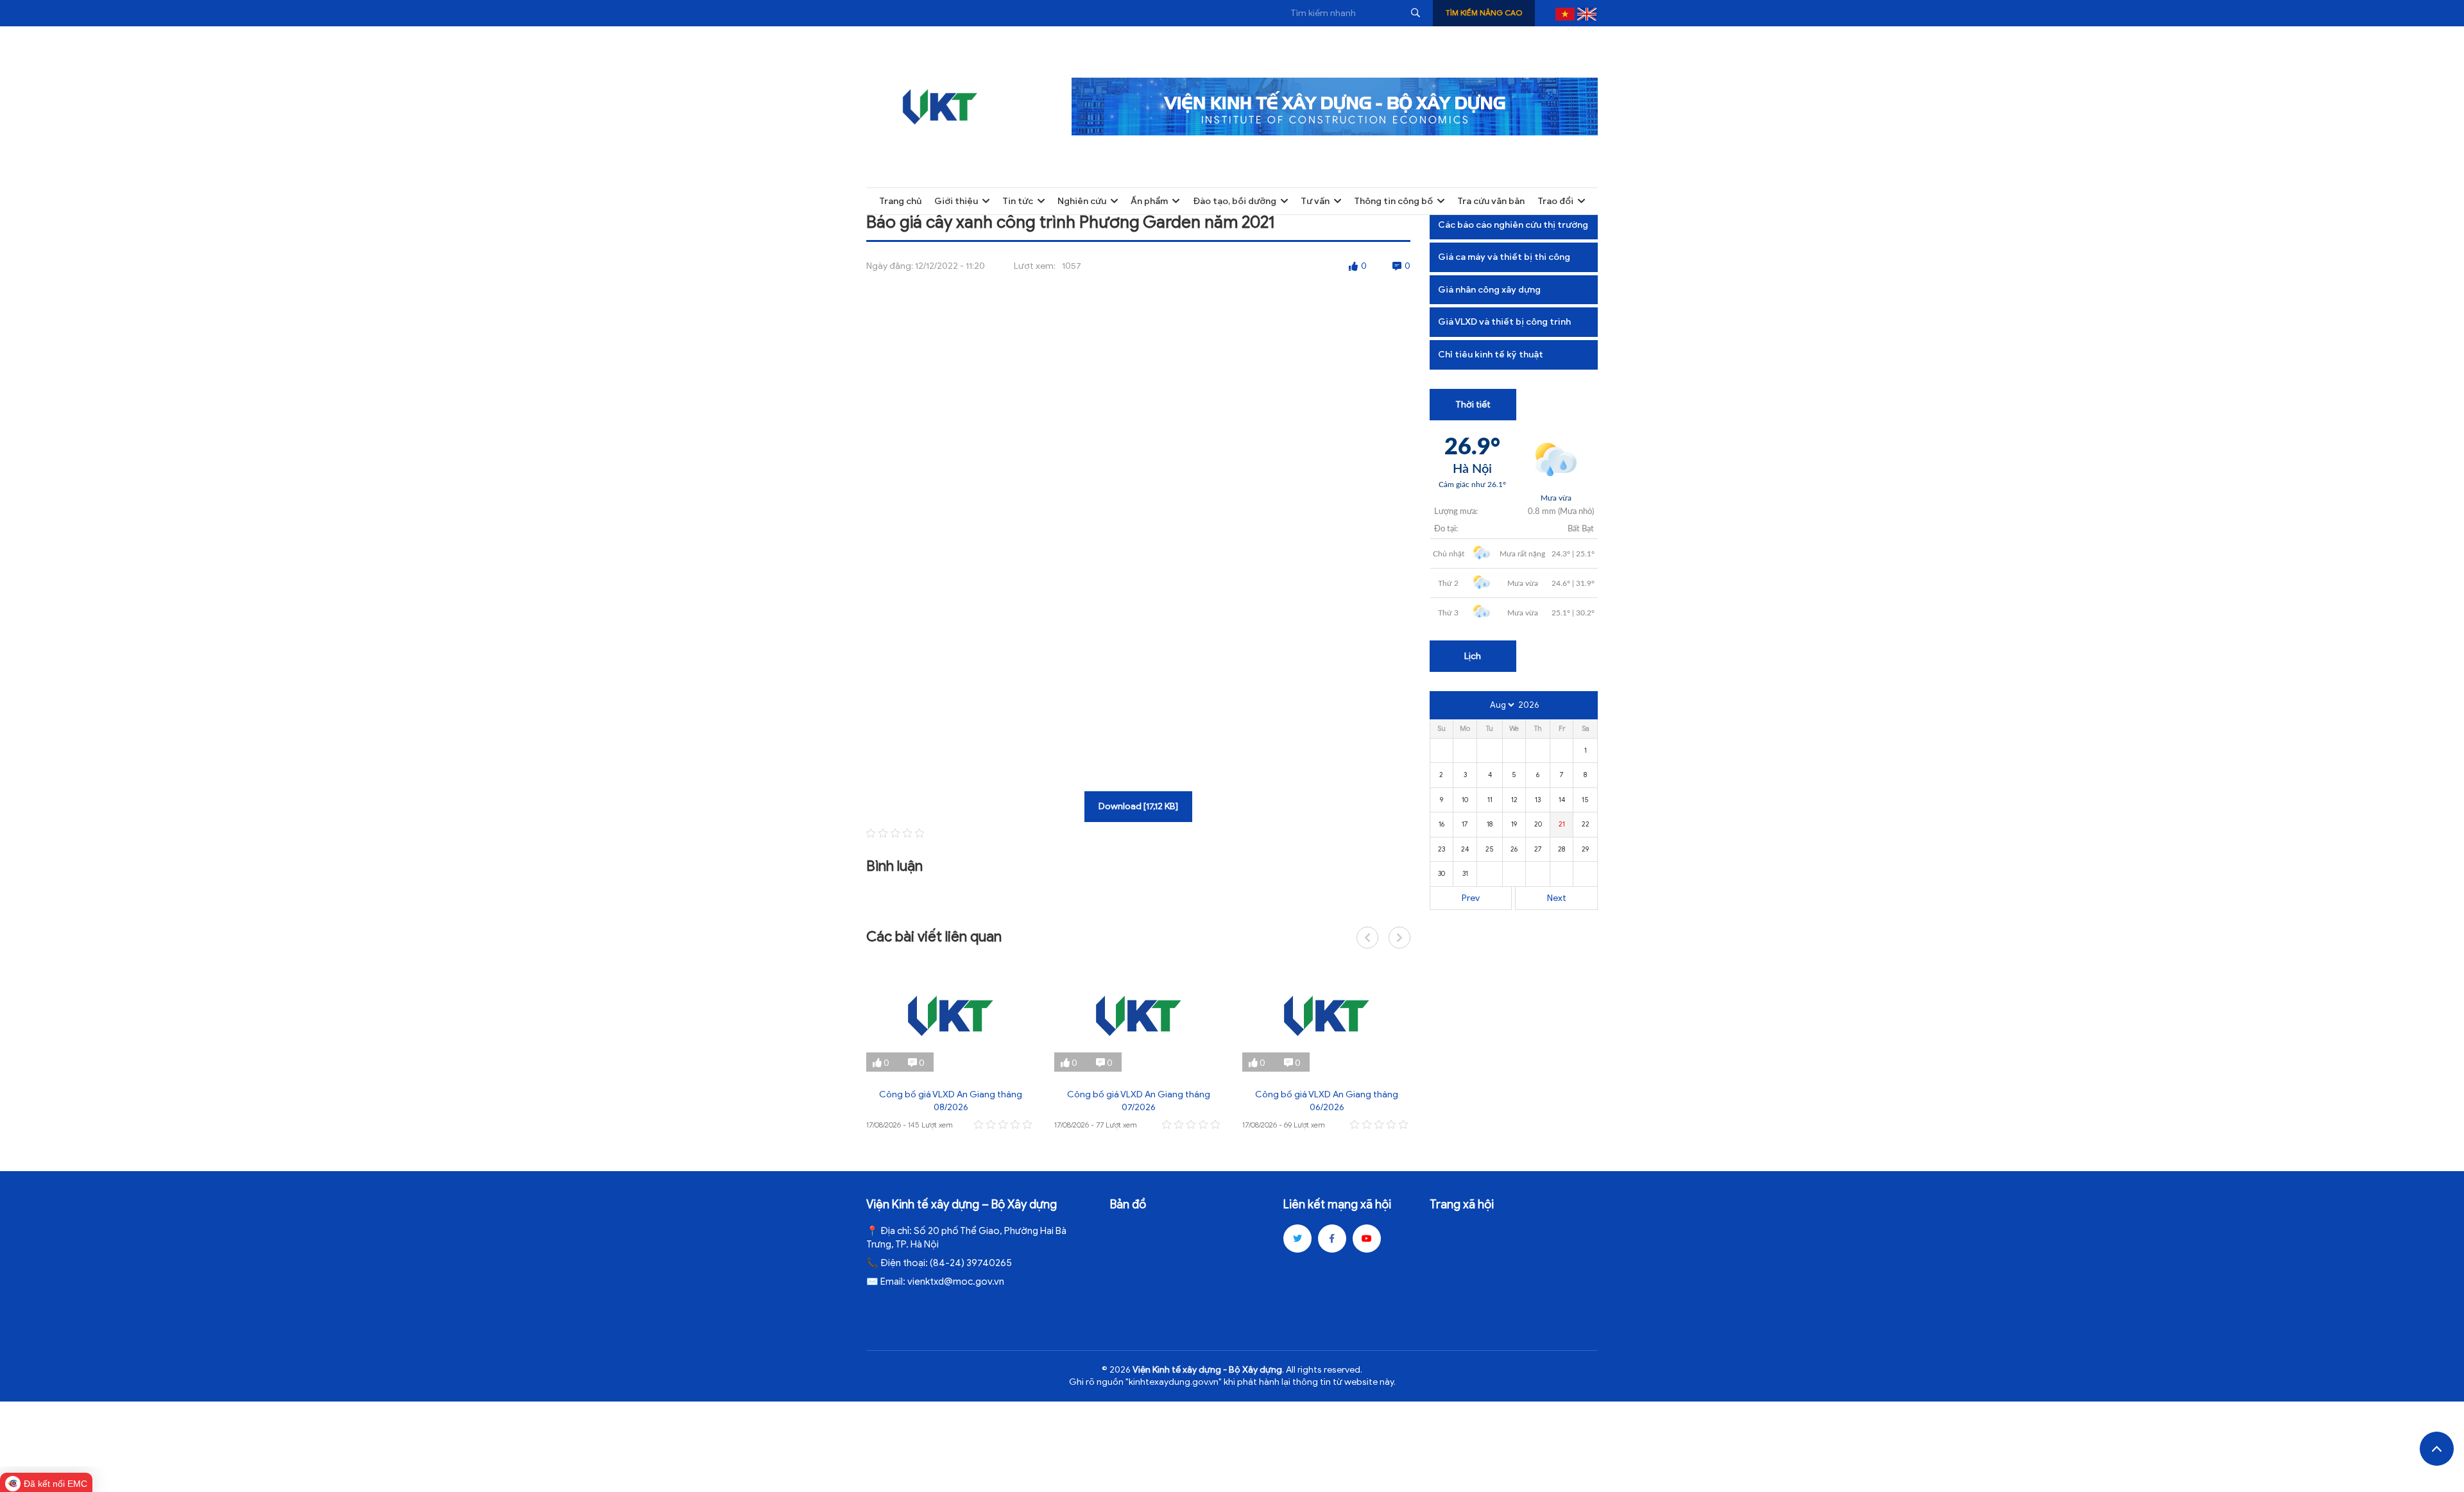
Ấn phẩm (1149, 201)
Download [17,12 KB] (1138, 806)
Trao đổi (1555, 201)
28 (1561, 849)
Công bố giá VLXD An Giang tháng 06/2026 (1327, 1101)
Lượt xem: (1035, 266)
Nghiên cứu (1082, 201)
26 (1514, 849)
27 (1538, 849)
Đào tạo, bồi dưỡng (1235, 201)
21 (1562, 824)
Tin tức (1018, 201)
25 (1490, 849)
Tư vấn (1315, 201)
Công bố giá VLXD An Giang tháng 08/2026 (951, 1101)
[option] (951, 1046)
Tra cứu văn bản (1491, 201)
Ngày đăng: (890, 266)
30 (1442, 873)
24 (1465, 849)
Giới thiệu (956, 201)
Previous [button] (1367, 938)
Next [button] (1399, 938)
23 (1442, 849)
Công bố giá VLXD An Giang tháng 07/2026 (1139, 1101)
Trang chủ (900, 201)
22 (1586, 824)
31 (1465, 873)
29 (1585, 849)
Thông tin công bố (1393, 201)
